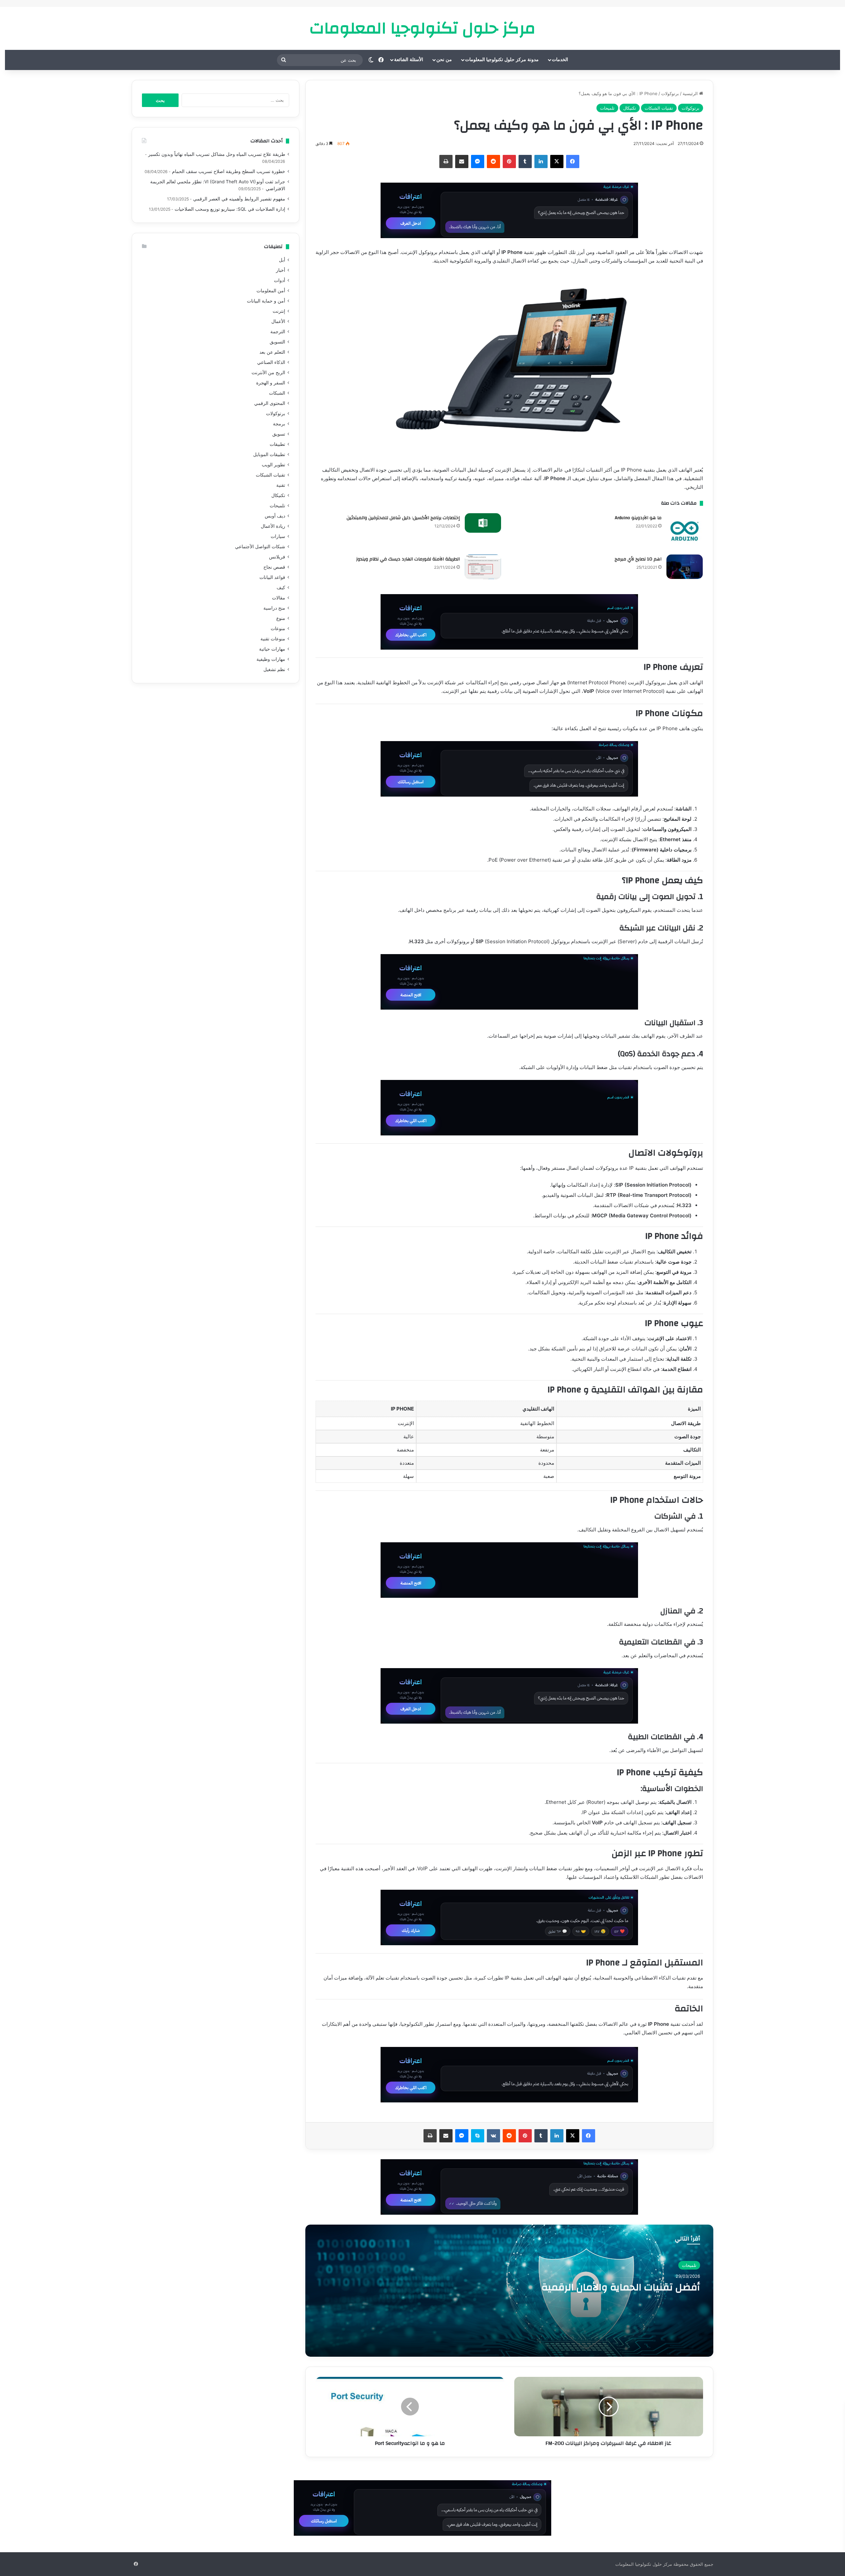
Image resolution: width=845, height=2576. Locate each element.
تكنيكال (630, 108)
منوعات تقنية (273, 639)
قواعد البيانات (272, 577)
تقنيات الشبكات (659, 108)
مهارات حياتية (272, 649)
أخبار (281, 270)
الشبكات (277, 393)
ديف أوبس (275, 516)
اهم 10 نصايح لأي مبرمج (638, 559)
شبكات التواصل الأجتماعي (260, 547)
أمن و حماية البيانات (266, 301)
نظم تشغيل (274, 669)
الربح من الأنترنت (268, 373)
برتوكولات (670, 93)
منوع (281, 618)
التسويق (277, 342)
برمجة (279, 424)
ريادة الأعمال (273, 526)
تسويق (279, 434)
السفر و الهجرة (271, 383)
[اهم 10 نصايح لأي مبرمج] (685, 567)
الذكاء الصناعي (271, 362)
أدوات (280, 280)
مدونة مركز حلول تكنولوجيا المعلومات (502, 60)
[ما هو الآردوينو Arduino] (685, 531)
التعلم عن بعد (272, 352)
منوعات (278, 628)
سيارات (278, 536)
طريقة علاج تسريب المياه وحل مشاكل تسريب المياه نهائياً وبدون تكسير (217, 154)
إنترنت (279, 311)
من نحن (444, 60)
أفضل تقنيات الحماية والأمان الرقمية (621, 2287)
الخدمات (560, 60)
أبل (282, 260)
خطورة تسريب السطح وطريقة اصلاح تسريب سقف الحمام (229, 171)
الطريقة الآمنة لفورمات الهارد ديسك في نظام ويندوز (408, 559)
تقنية (281, 485)
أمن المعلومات (271, 291)
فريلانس (277, 557)
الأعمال (278, 321)
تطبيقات (277, 444)
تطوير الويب (273, 465)
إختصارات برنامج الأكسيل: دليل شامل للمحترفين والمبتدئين (403, 518)
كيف (281, 588)
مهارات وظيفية (271, 659)
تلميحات (607, 108)
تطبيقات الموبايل (269, 454)
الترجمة (278, 332)
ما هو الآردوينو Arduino (638, 518)
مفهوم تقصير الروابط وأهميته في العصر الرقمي (239, 199)
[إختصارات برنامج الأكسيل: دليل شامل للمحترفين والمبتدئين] (483, 523)
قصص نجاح (274, 567)
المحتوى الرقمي (270, 403)
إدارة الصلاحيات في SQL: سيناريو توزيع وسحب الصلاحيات (230, 209)
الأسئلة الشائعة (409, 60)
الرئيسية (691, 93)
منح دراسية (274, 608)
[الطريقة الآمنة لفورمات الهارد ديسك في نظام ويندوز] (483, 567)
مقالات (279, 598)
